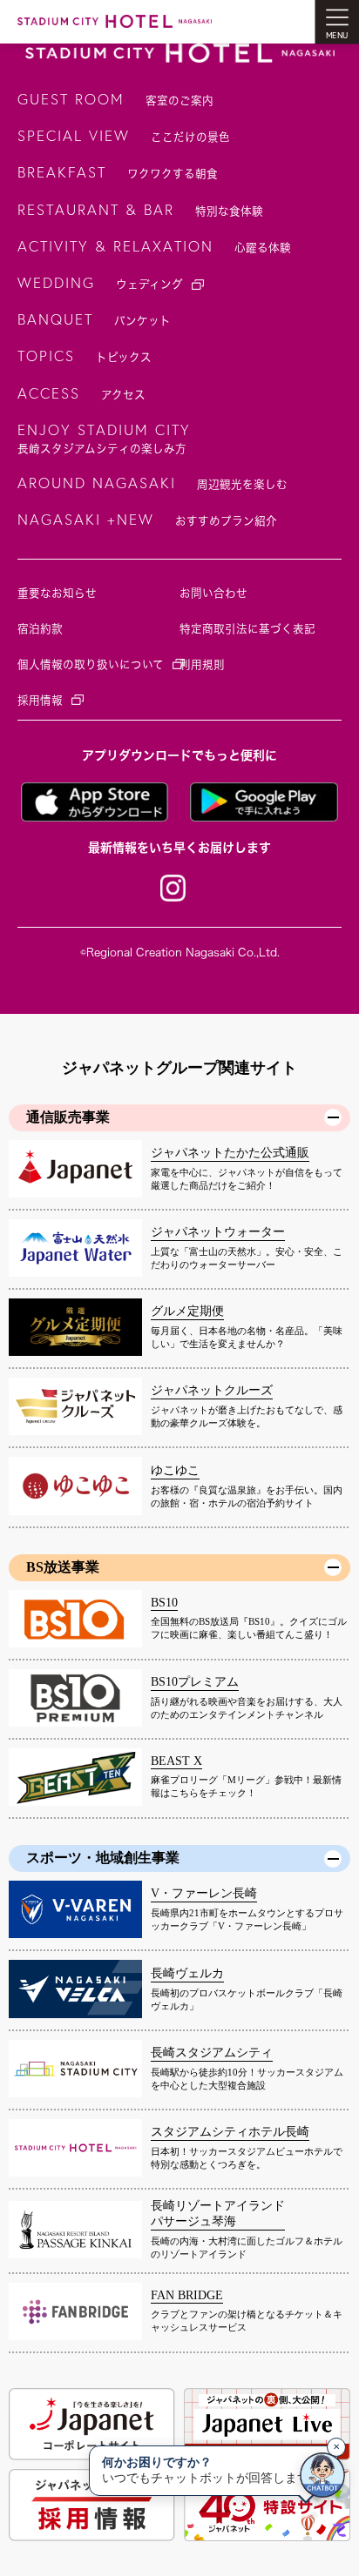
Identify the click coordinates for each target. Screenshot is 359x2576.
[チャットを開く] (322, 2475)
